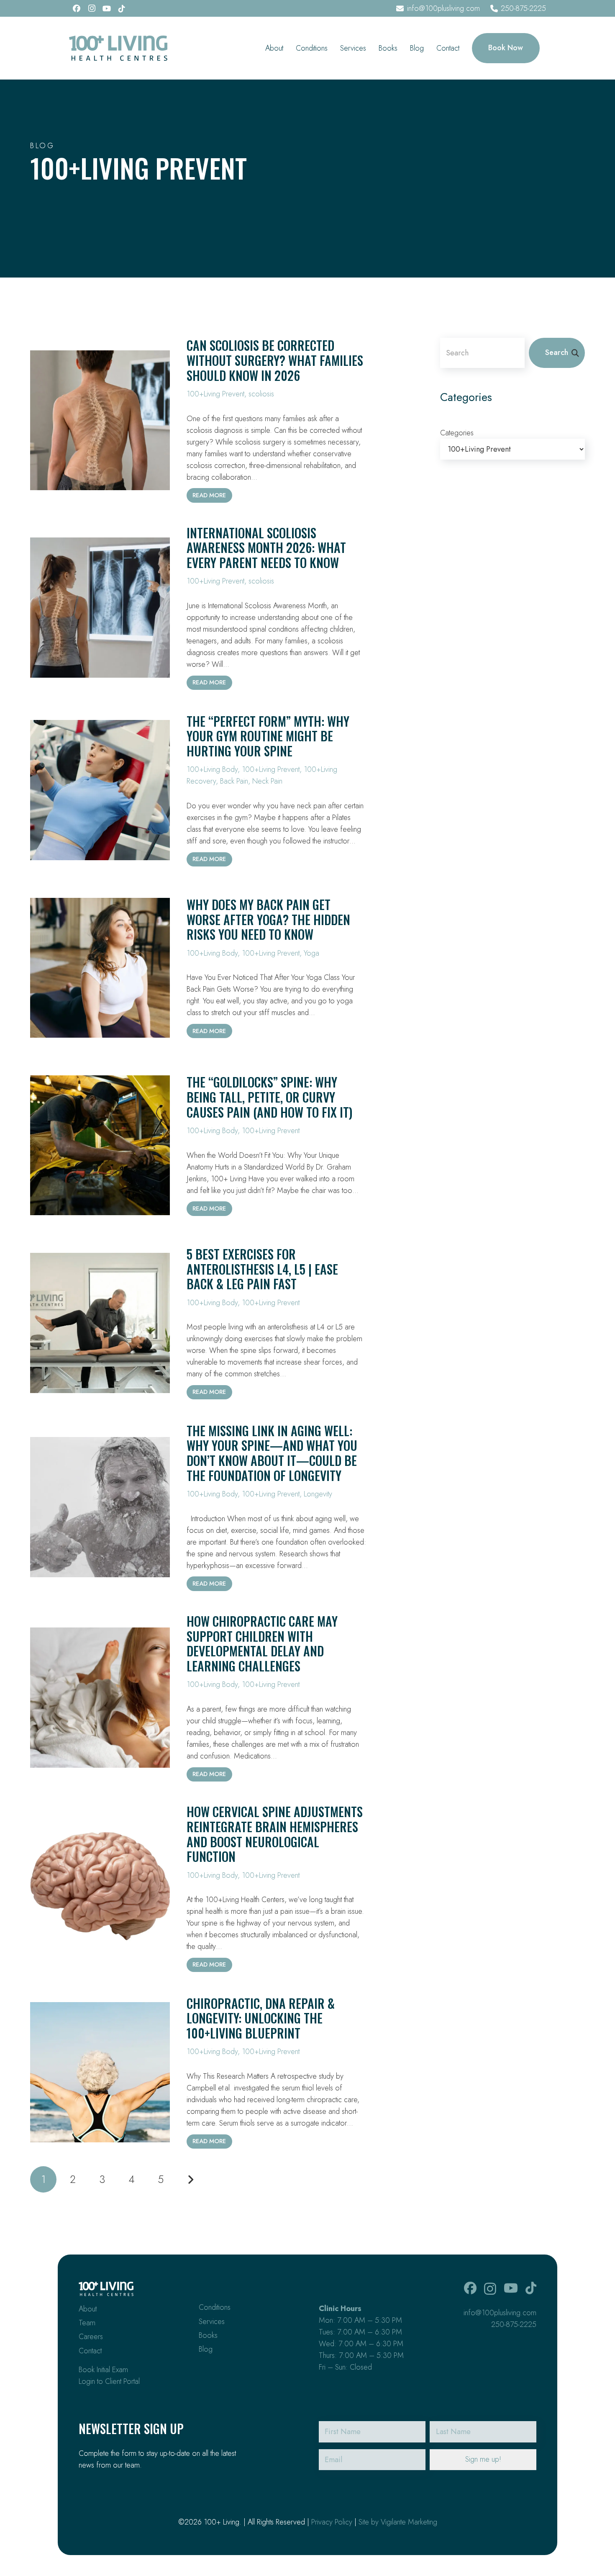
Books (208, 2335)
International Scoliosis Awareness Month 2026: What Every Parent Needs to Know (266, 548)
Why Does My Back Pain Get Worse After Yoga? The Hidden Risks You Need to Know (268, 919)
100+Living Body (212, 769)
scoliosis (261, 394)
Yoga (311, 953)
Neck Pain (267, 781)
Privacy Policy (332, 2522)
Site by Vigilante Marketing (398, 2522)
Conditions (215, 2307)
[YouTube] (107, 8)
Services (212, 2321)
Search (557, 352)
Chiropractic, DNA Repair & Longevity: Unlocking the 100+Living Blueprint (261, 2018)
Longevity (318, 1494)
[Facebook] (77, 8)
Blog (206, 2349)
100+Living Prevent (215, 394)
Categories (457, 433)
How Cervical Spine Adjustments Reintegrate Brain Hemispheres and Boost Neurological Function (275, 1834)
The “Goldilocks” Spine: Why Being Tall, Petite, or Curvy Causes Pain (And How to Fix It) (269, 1097)
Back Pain (234, 781)
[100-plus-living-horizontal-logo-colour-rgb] (118, 48)
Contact (90, 2351)
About (88, 2309)
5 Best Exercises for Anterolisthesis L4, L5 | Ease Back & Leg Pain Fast (262, 1269)
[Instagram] (92, 8)
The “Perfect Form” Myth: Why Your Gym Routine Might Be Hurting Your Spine (268, 736)
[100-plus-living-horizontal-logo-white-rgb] (106, 2289)
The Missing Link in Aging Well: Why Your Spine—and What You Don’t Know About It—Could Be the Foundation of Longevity (272, 1453)
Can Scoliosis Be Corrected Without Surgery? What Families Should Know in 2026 (275, 360)
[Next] (190, 2179)
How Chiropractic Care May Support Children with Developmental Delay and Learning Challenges (262, 1643)
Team (87, 2323)
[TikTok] (122, 8)
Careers (91, 2337)
